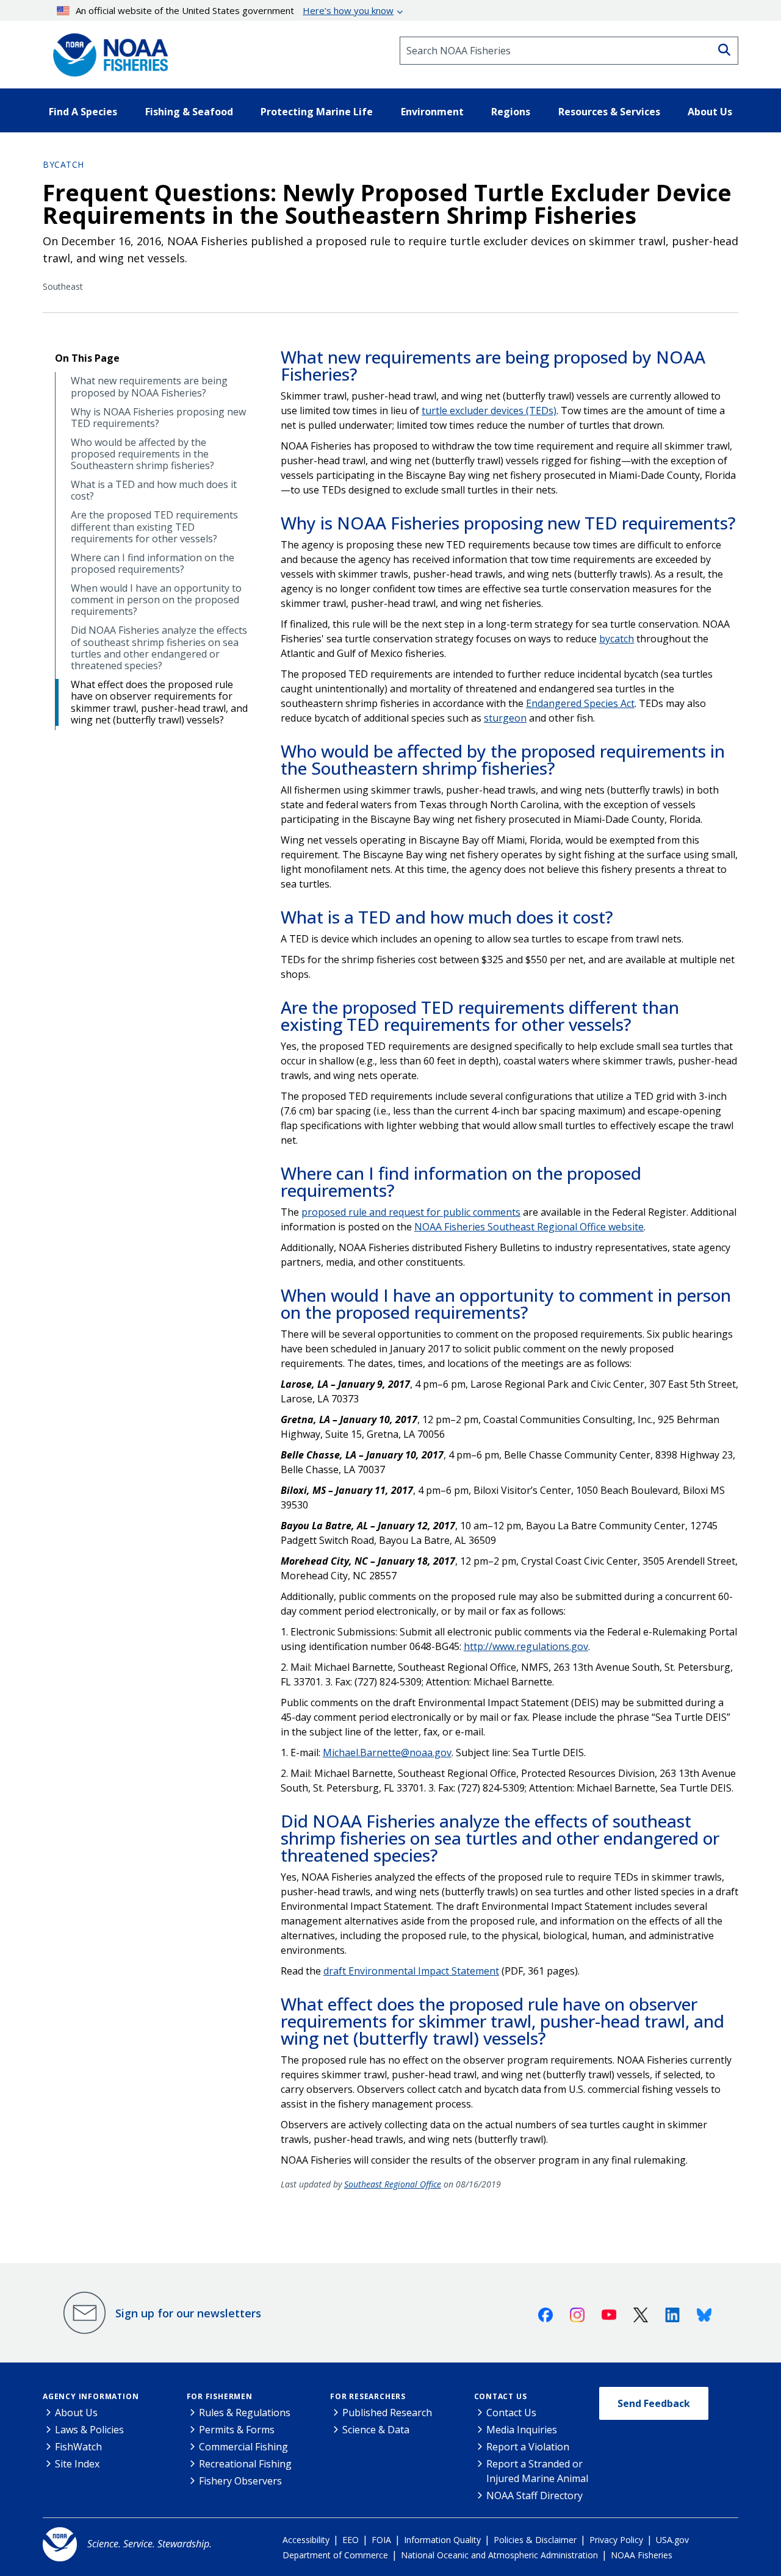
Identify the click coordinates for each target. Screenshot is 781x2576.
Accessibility (306, 2540)
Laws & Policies (89, 2430)
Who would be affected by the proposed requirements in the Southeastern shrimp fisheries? (142, 454)
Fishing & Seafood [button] (189, 112)
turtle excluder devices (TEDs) (489, 411)
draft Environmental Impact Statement (411, 1971)
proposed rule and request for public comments (411, 1212)
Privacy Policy (616, 2540)
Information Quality (442, 2540)
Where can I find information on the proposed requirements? (153, 564)
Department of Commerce (335, 2555)
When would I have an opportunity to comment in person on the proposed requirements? (156, 600)
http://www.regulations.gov (526, 1646)
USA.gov (672, 2540)
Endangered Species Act (580, 703)
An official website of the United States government (235, 10)
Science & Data (376, 2430)
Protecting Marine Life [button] (317, 112)
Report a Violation (528, 2447)
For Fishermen (220, 2396)
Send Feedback (654, 2403)
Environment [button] (432, 112)
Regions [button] (511, 112)
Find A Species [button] (83, 112)
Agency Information (91, 2396)
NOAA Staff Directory (534, 2495)
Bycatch (63, 164)
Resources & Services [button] (609, 112)
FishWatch (78, 2447)
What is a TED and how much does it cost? (154, 490)
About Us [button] (710, 112)
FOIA (381, 2540)
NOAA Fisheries (642, 2555)
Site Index (77, 2464)
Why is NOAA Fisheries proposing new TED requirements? (158, 418)
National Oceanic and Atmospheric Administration (499, 2555)
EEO (351, 2540)
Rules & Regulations (245, 2413)
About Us (76, 2413)
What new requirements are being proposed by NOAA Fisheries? (149, 387)
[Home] (107, 51)
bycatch (617, 639)
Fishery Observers (240, 2481)
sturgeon (505, 718)
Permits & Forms (237, 2430)
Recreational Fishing (245, 2464)
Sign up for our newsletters (188, 2313)
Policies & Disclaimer (535, 2540)
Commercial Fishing (243, 2447)
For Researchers (368, 2396)
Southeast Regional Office (393, 2184)
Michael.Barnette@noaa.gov (387, 1753)
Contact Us (501, 2396)
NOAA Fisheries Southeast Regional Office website (529, 1227)
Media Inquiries (522, 2430)
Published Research (387, 2413)
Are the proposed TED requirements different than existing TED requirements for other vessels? (154, 527)
